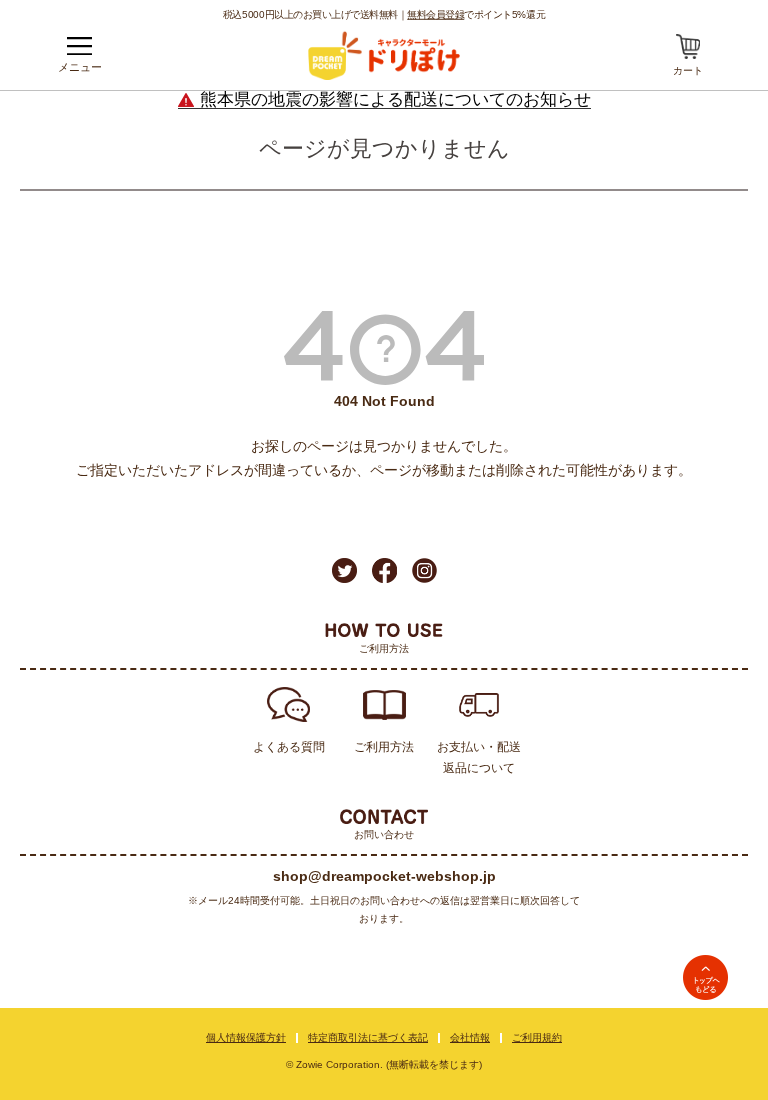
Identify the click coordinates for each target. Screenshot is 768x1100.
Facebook (384, 570)
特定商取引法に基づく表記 (368, 1037)
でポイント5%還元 (476, 14)
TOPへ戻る (705, 977)
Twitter (344, 570)
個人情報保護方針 (246, 1037)
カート (688, 70)
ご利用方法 (384, 747)
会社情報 (470, 1037)
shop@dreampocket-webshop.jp (384, 876)
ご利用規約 (537, 1037)
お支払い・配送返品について (479, 757)
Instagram (424, 570)
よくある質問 (289, 747)
